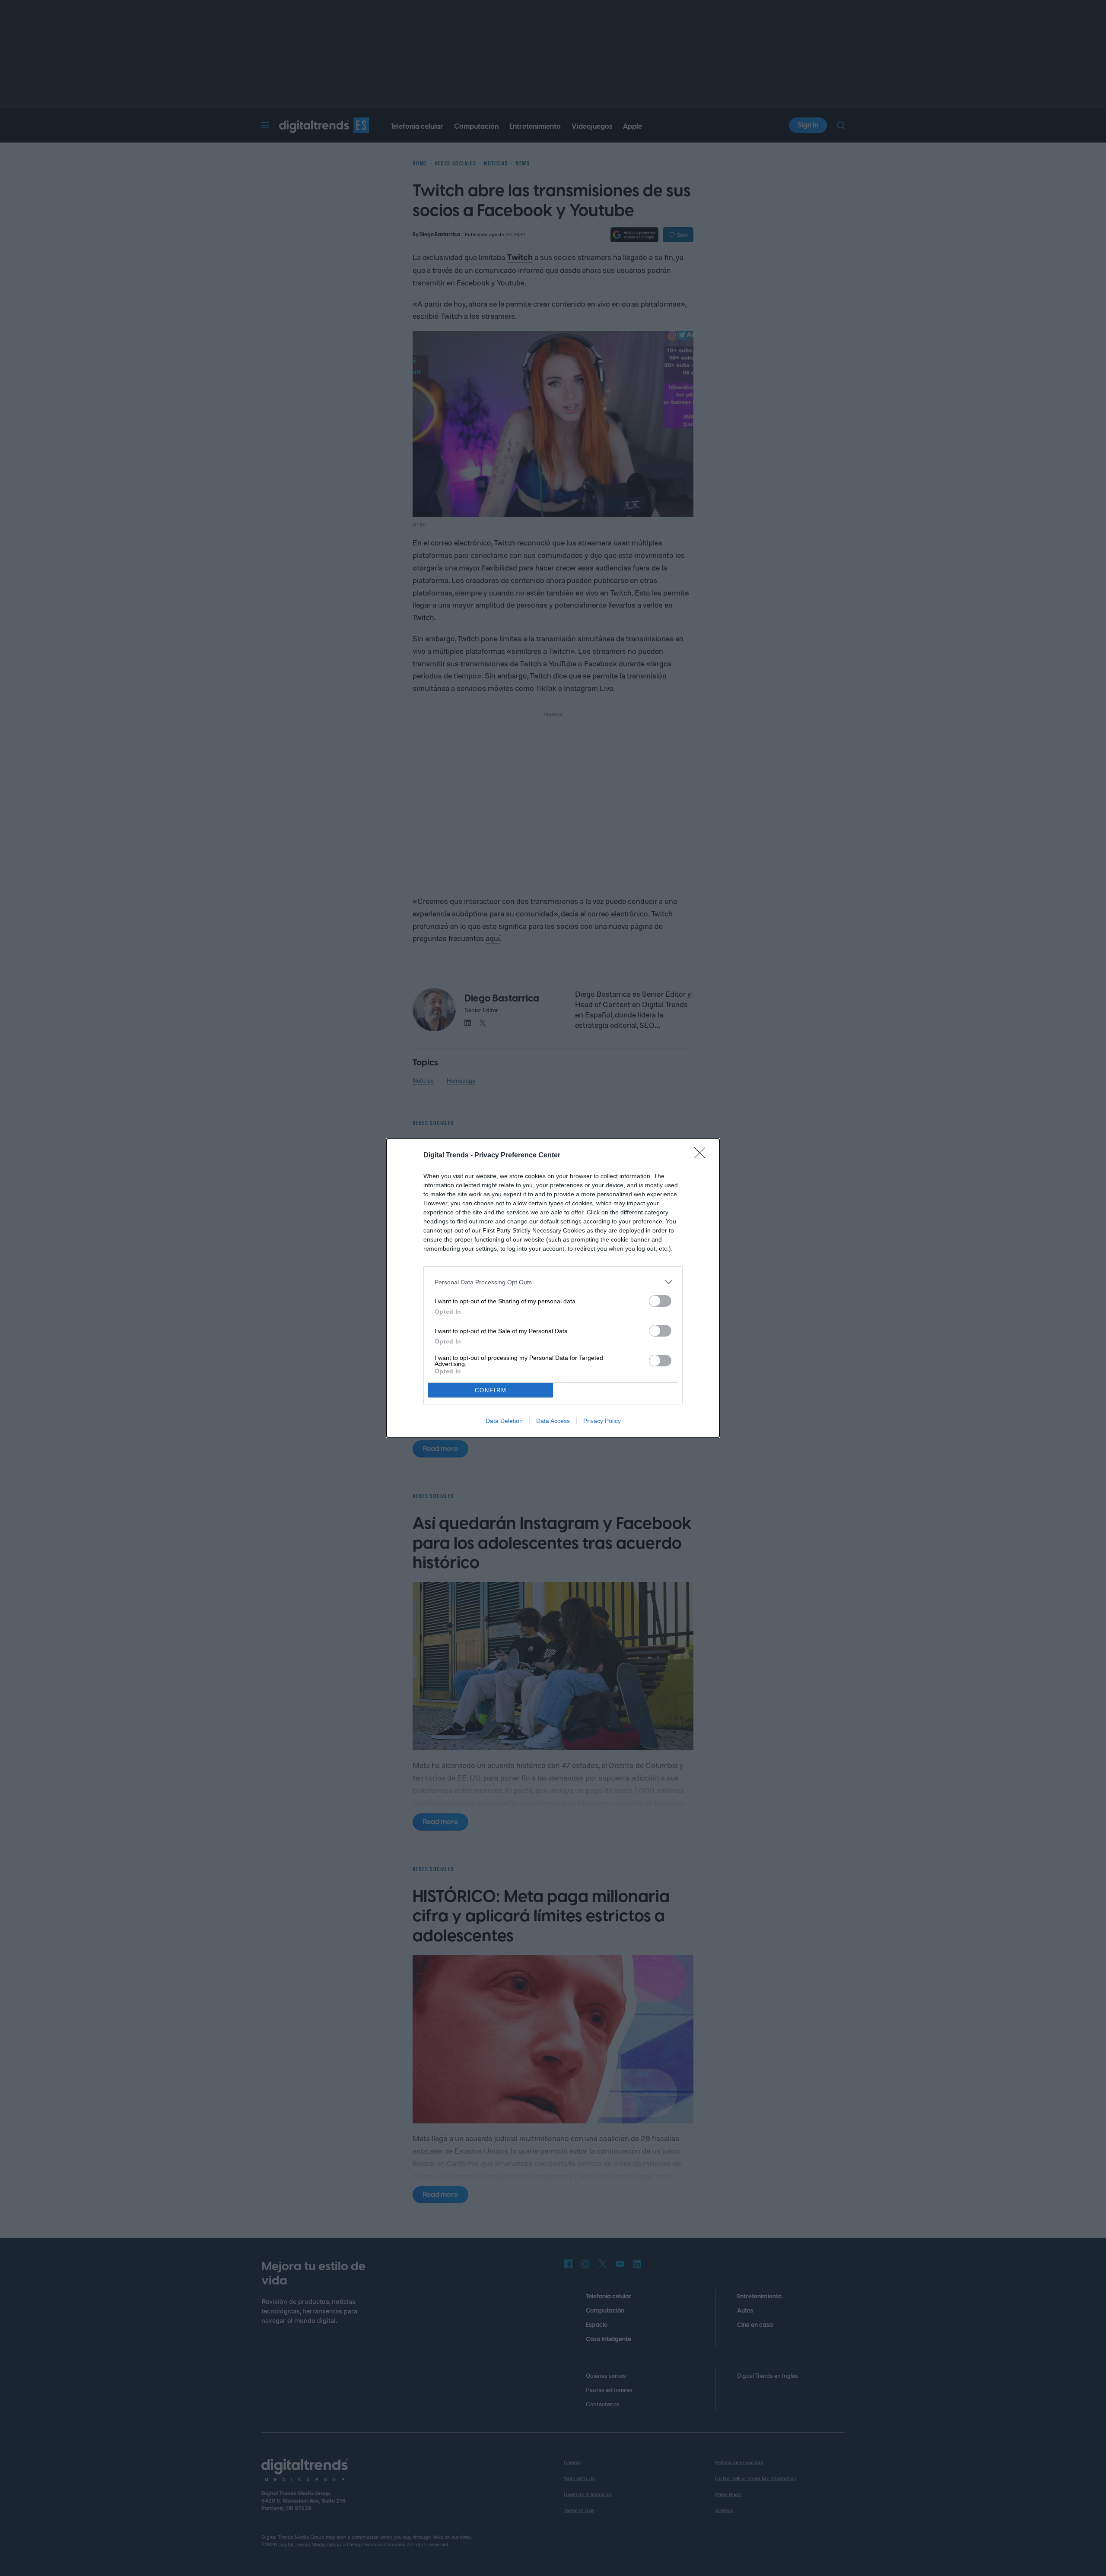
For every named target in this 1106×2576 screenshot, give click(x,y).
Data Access (553, 1421)
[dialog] (553, 1288)
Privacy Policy (602, 1421)
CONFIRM (491, 1390)
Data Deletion (504, 1421)
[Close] (702, 1156)
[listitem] (553, 1282)
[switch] (660, 1301)
